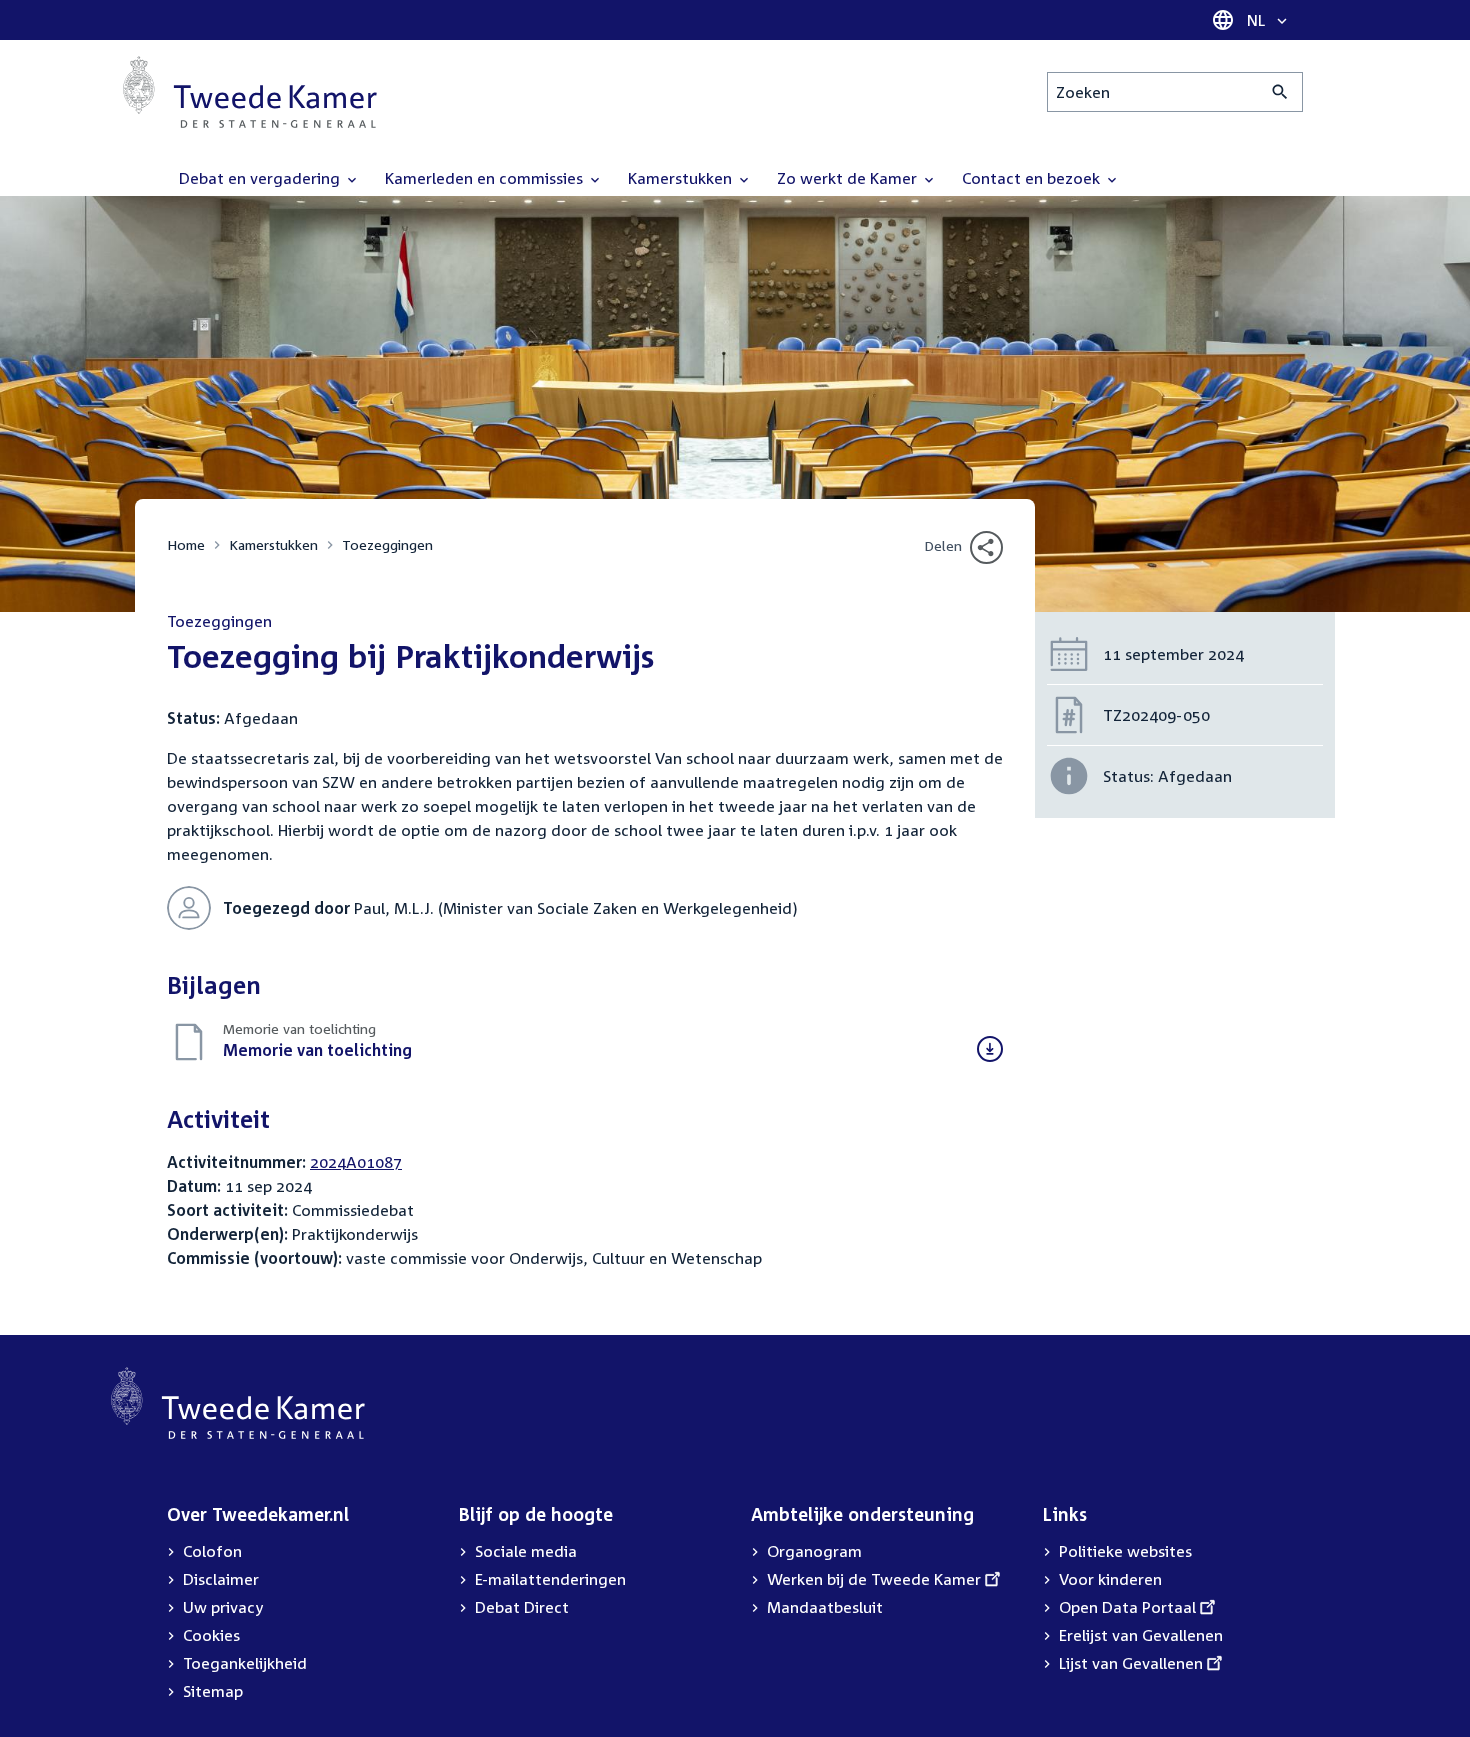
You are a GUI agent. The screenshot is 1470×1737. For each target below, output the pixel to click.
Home (186, 544)
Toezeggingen (387, 544)
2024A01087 (356, 1162)
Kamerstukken (273, 544)
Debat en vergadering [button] (261, 178)
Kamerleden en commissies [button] (486, 178)
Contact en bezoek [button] (1033, 178)
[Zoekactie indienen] (1280, 92)
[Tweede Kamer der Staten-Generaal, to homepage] (250, 92)
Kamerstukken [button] (682, 178)
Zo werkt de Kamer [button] (849, 178)
